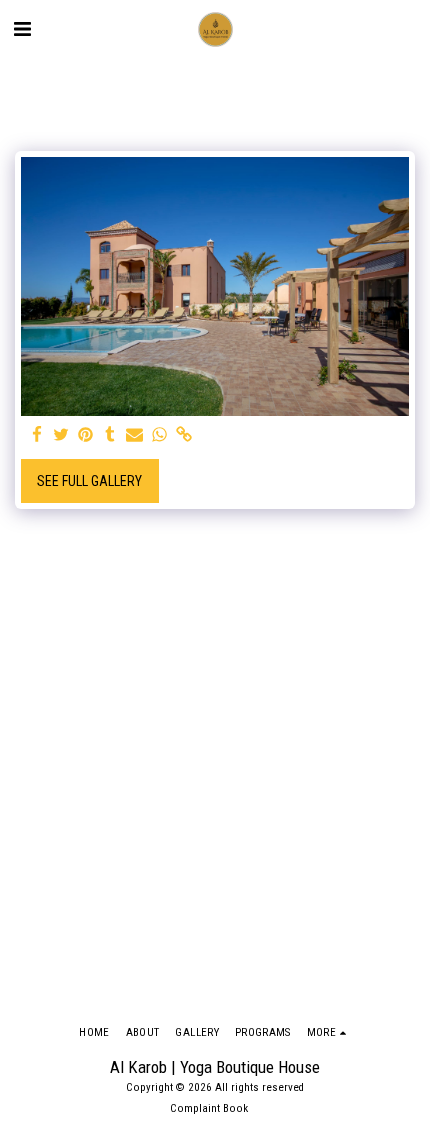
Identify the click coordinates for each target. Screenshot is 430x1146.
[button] (22, 29)
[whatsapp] (160, 435)
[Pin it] (86, 435)
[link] (184, 435)
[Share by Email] (135, 435)
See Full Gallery (89, 481)
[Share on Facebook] (37, 435)
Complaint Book (209, 1108)
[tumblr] (111, 435)
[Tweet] (62, 435)
